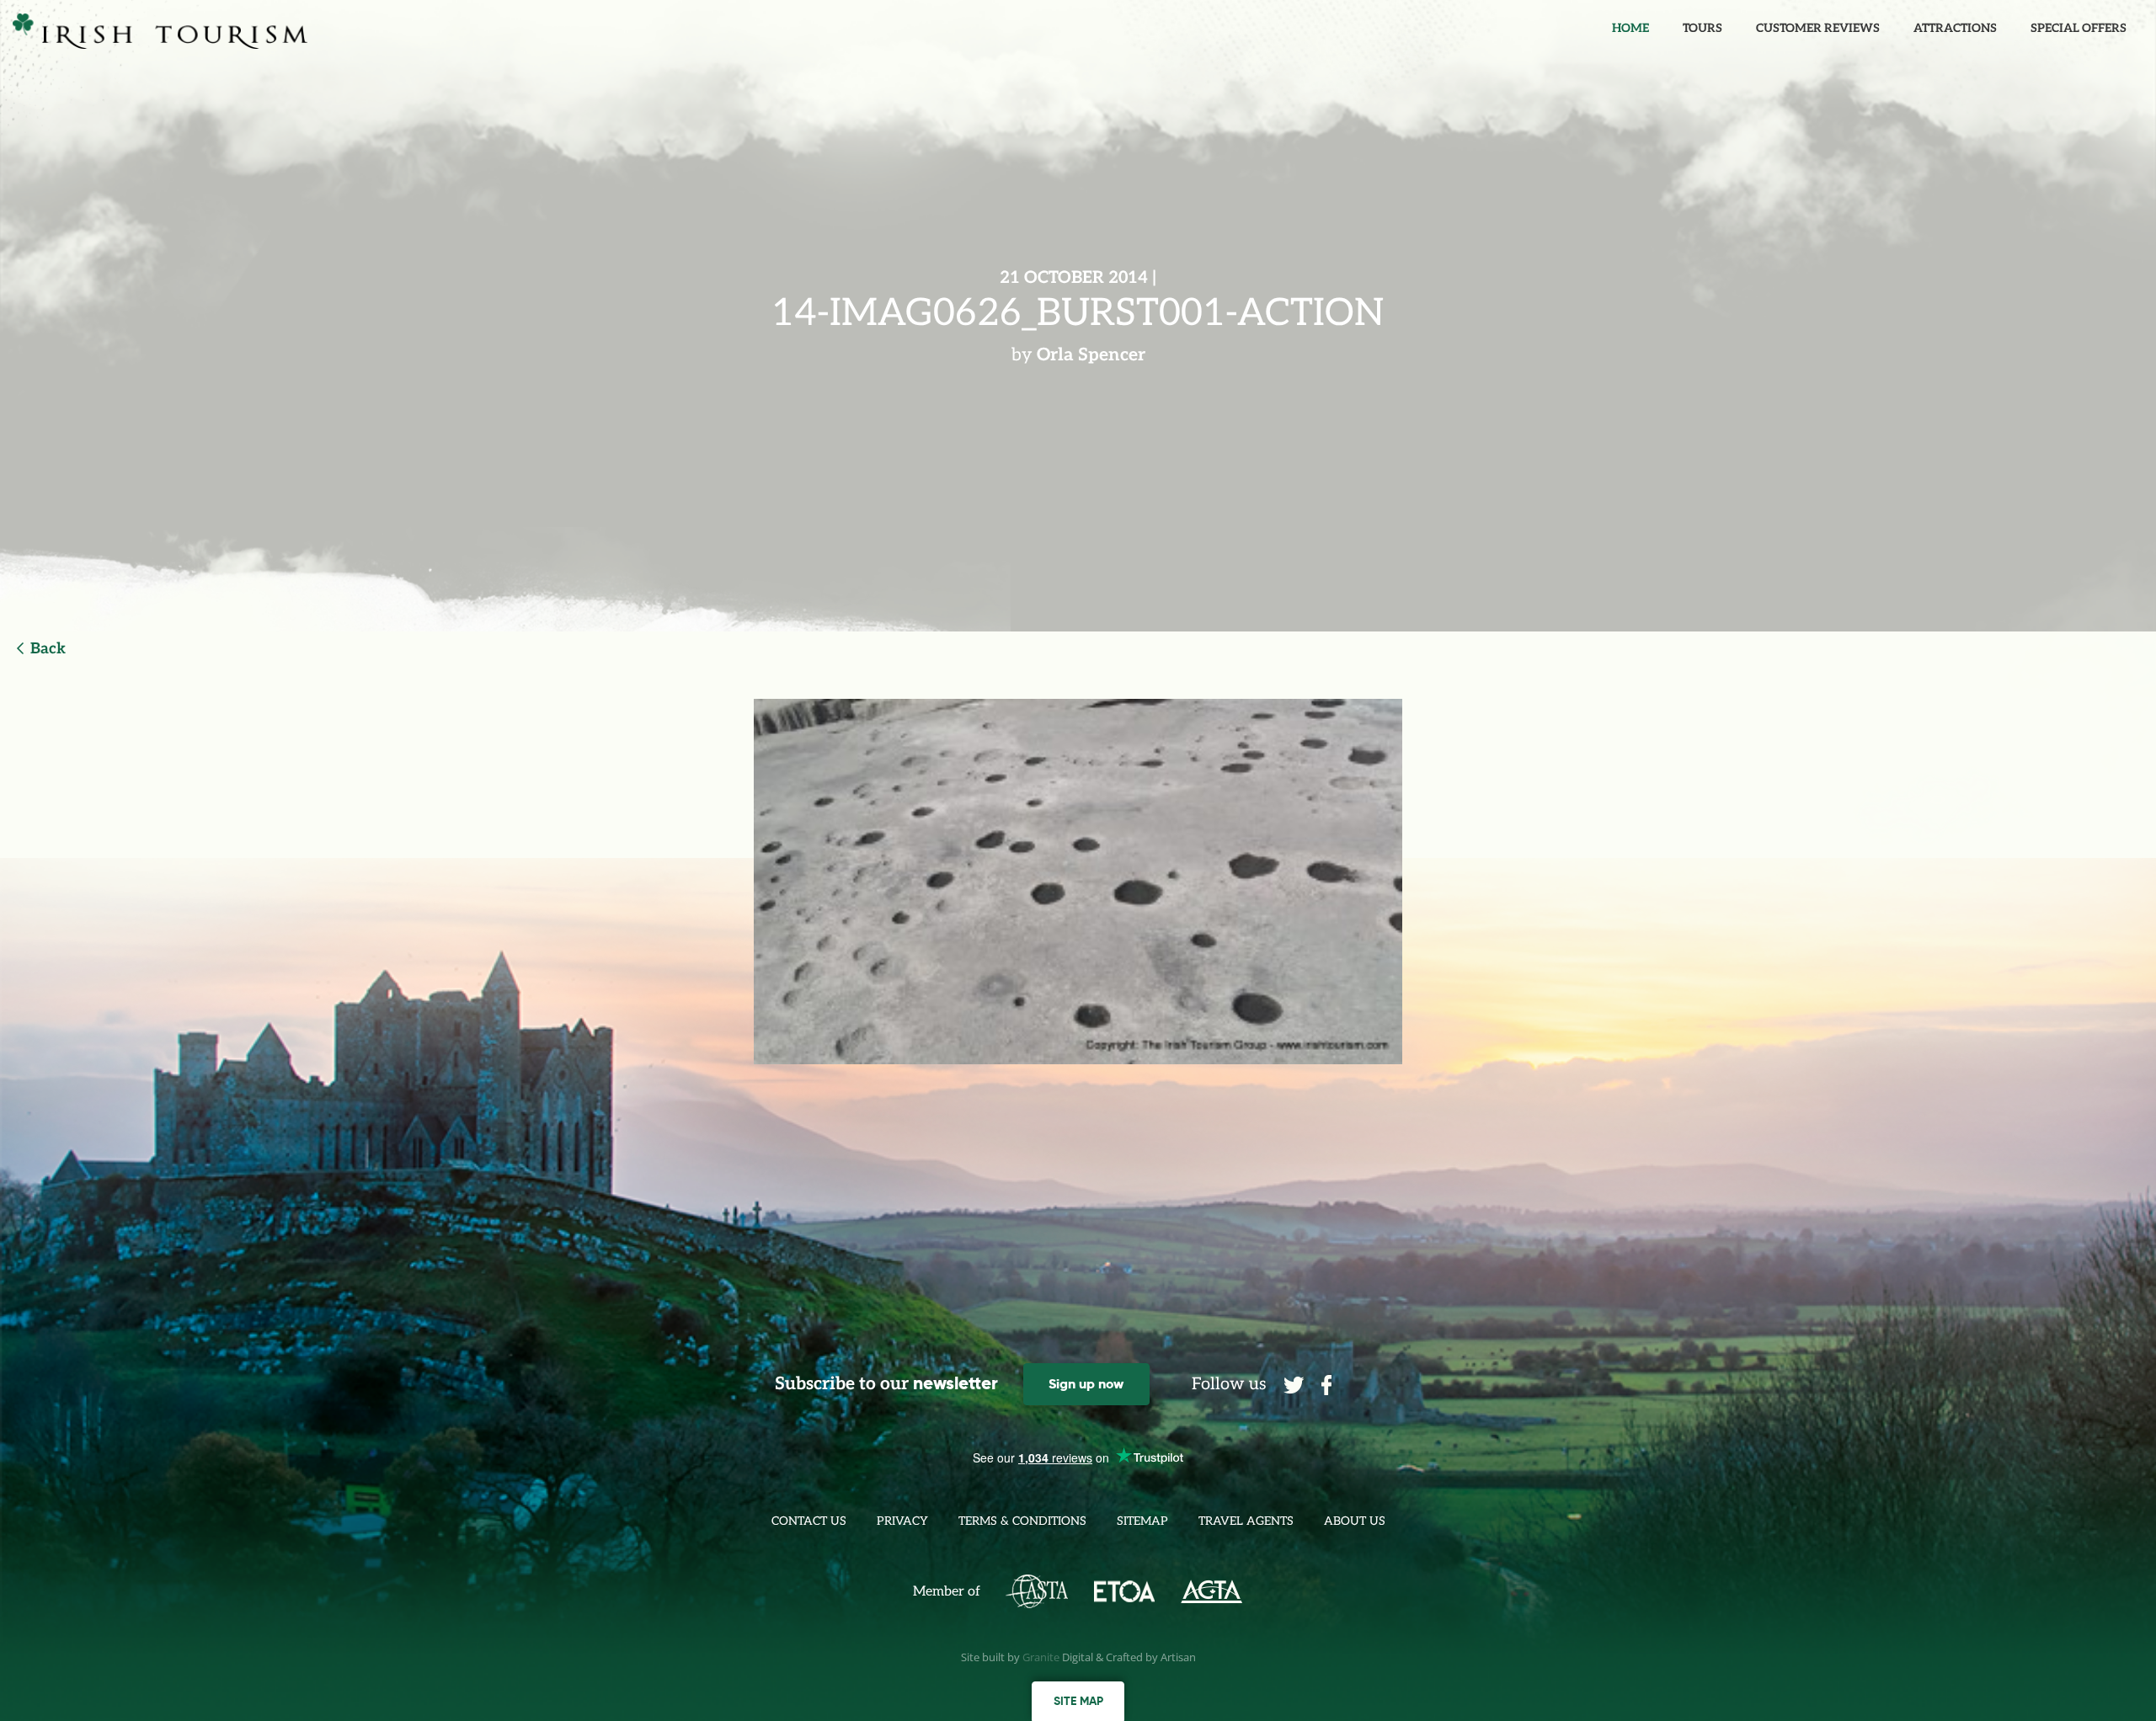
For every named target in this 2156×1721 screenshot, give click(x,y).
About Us (1355, 1521)
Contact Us (809, 1521)
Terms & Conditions (1022, 1521)
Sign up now (1086, 1384)
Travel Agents (1246, 1521)
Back (48, 649)
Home (1630, 28)
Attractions (1955, 28)
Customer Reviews (1818, 28)
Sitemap (1142, 1521)
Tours (1702, 28)
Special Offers (2079, 28)
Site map (1078, 1701)
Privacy (902, 1521)
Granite (1041, 1657)
